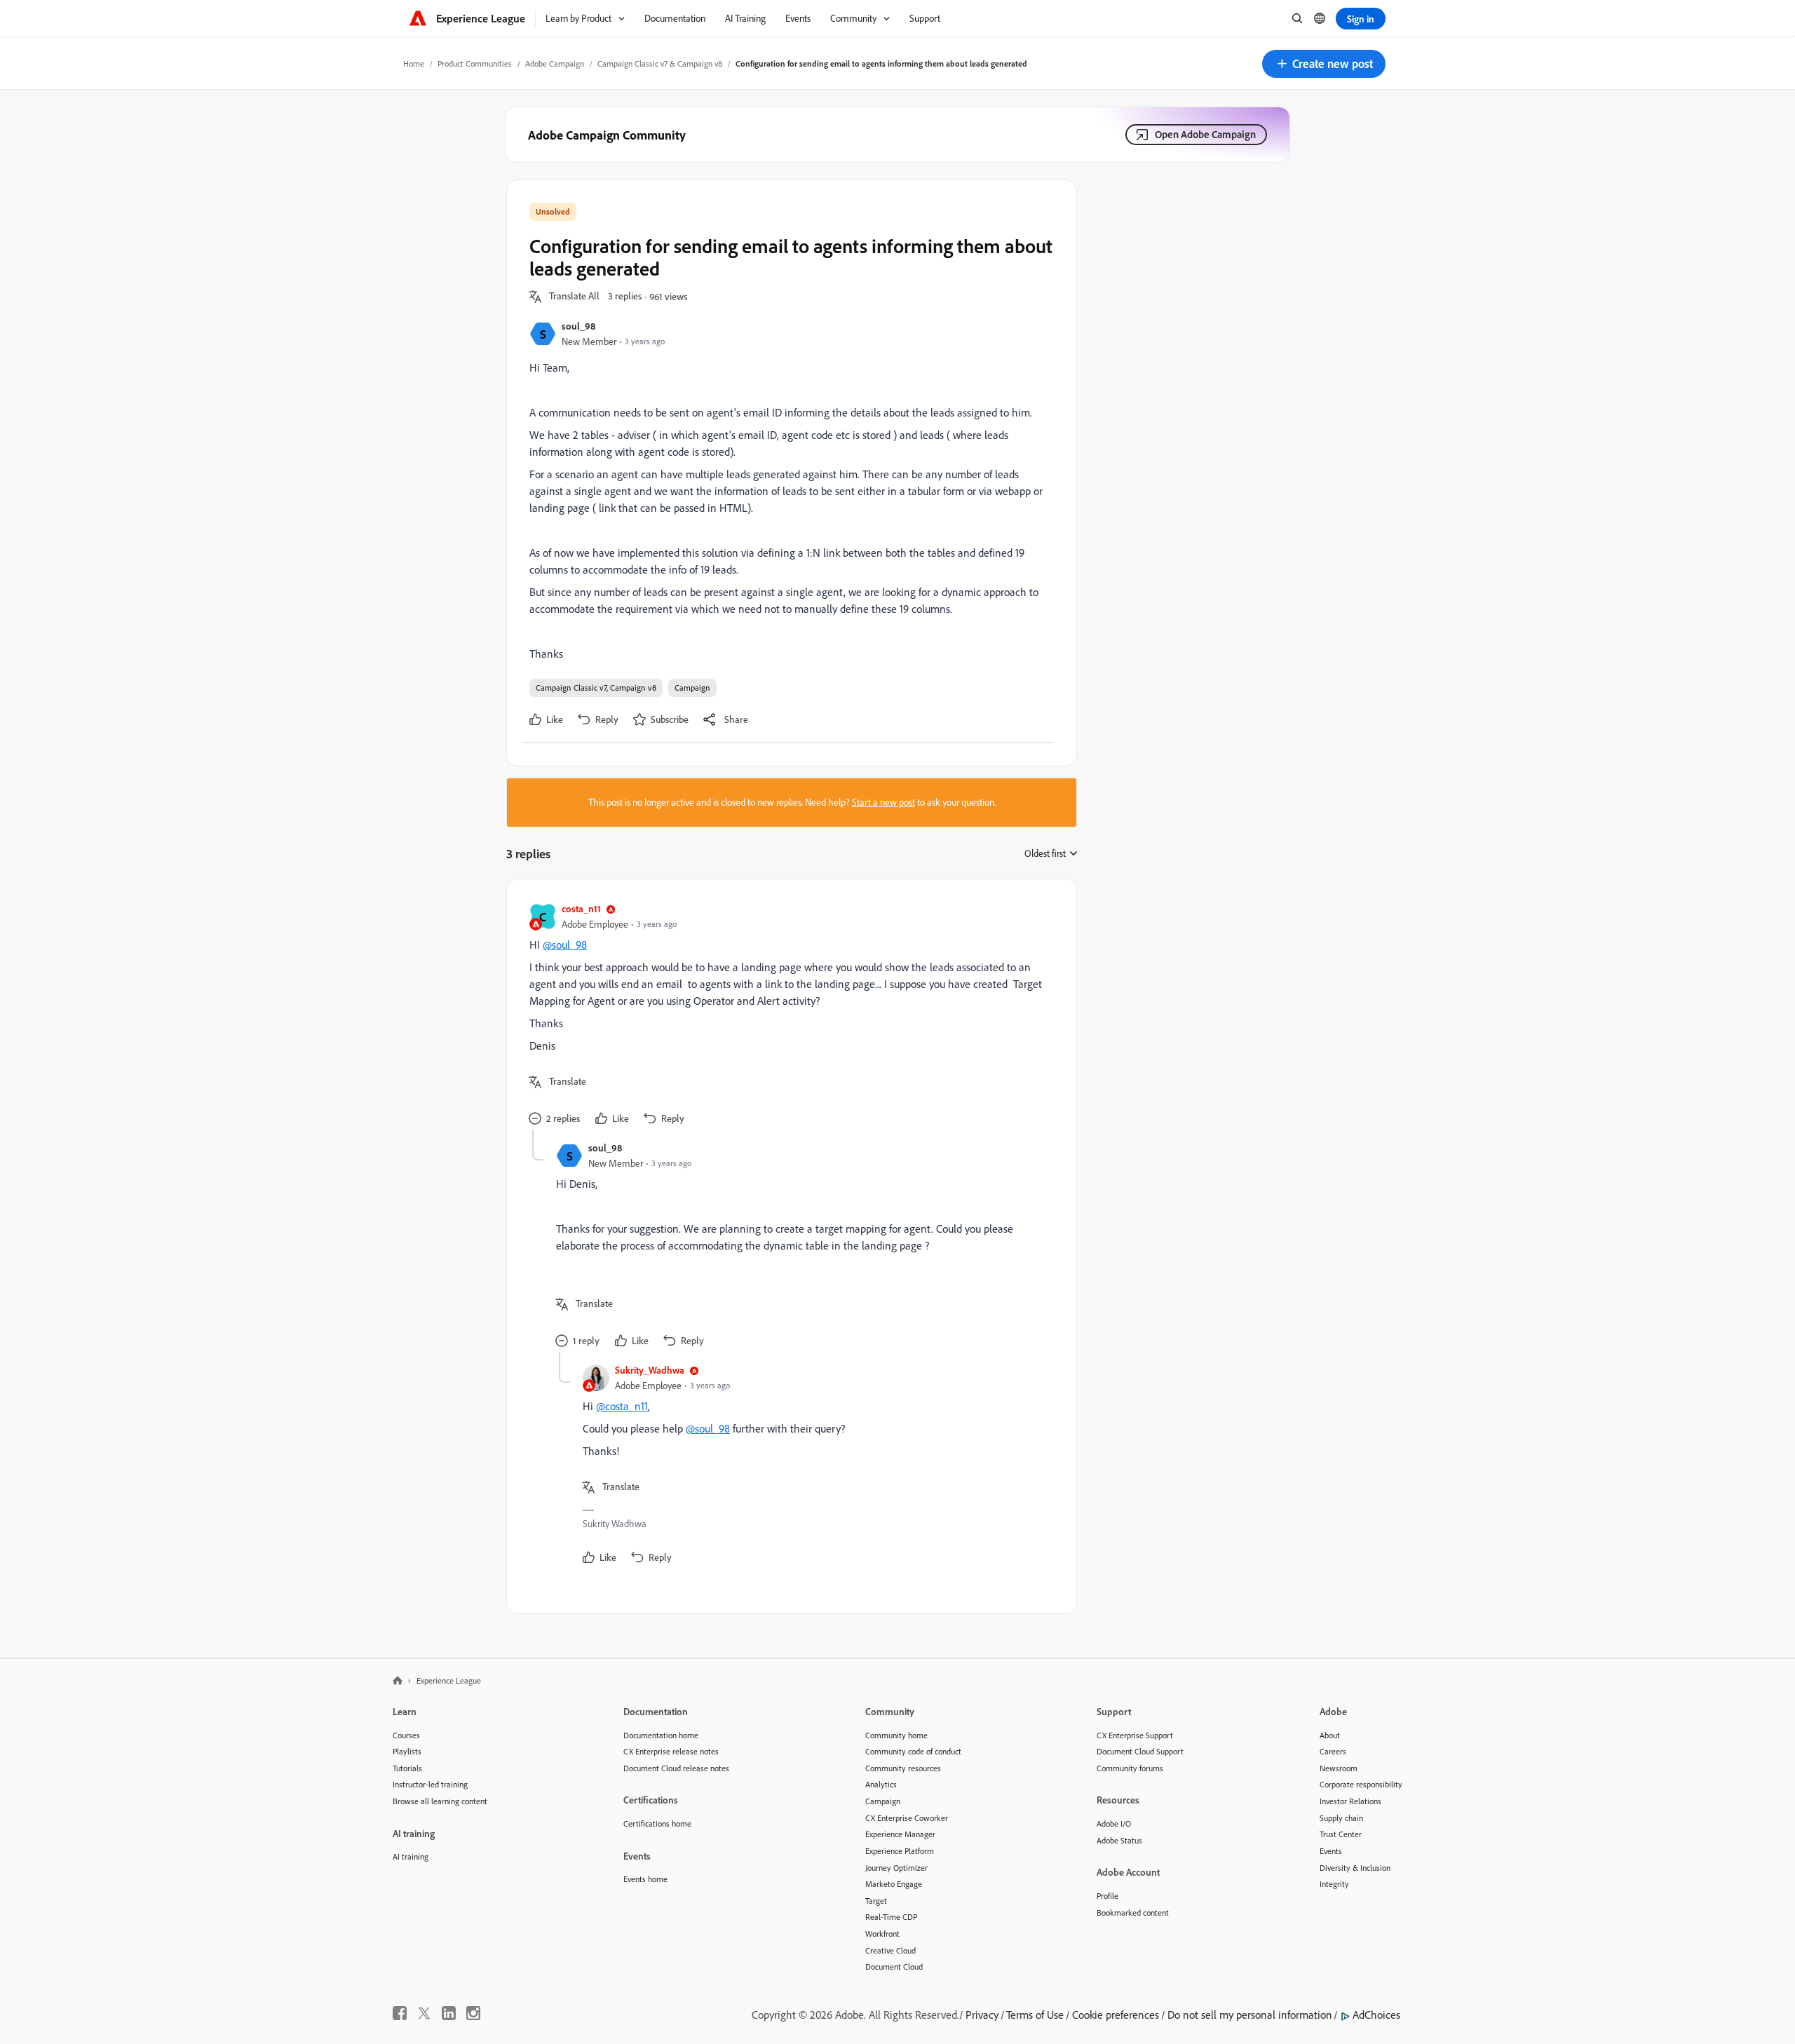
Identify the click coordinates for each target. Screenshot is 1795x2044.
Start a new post (883, 802)
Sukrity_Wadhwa (650, 1370)
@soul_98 (565, 945)
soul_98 (578, 326)
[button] (1324, 64)
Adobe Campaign (555, 63)
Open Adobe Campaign (1205, 134)
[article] (788, 1016)
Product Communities (475, 63)
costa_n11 (581, 908)
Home (414, 63)
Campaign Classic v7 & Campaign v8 (660, 63)
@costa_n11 (622, 1406)
